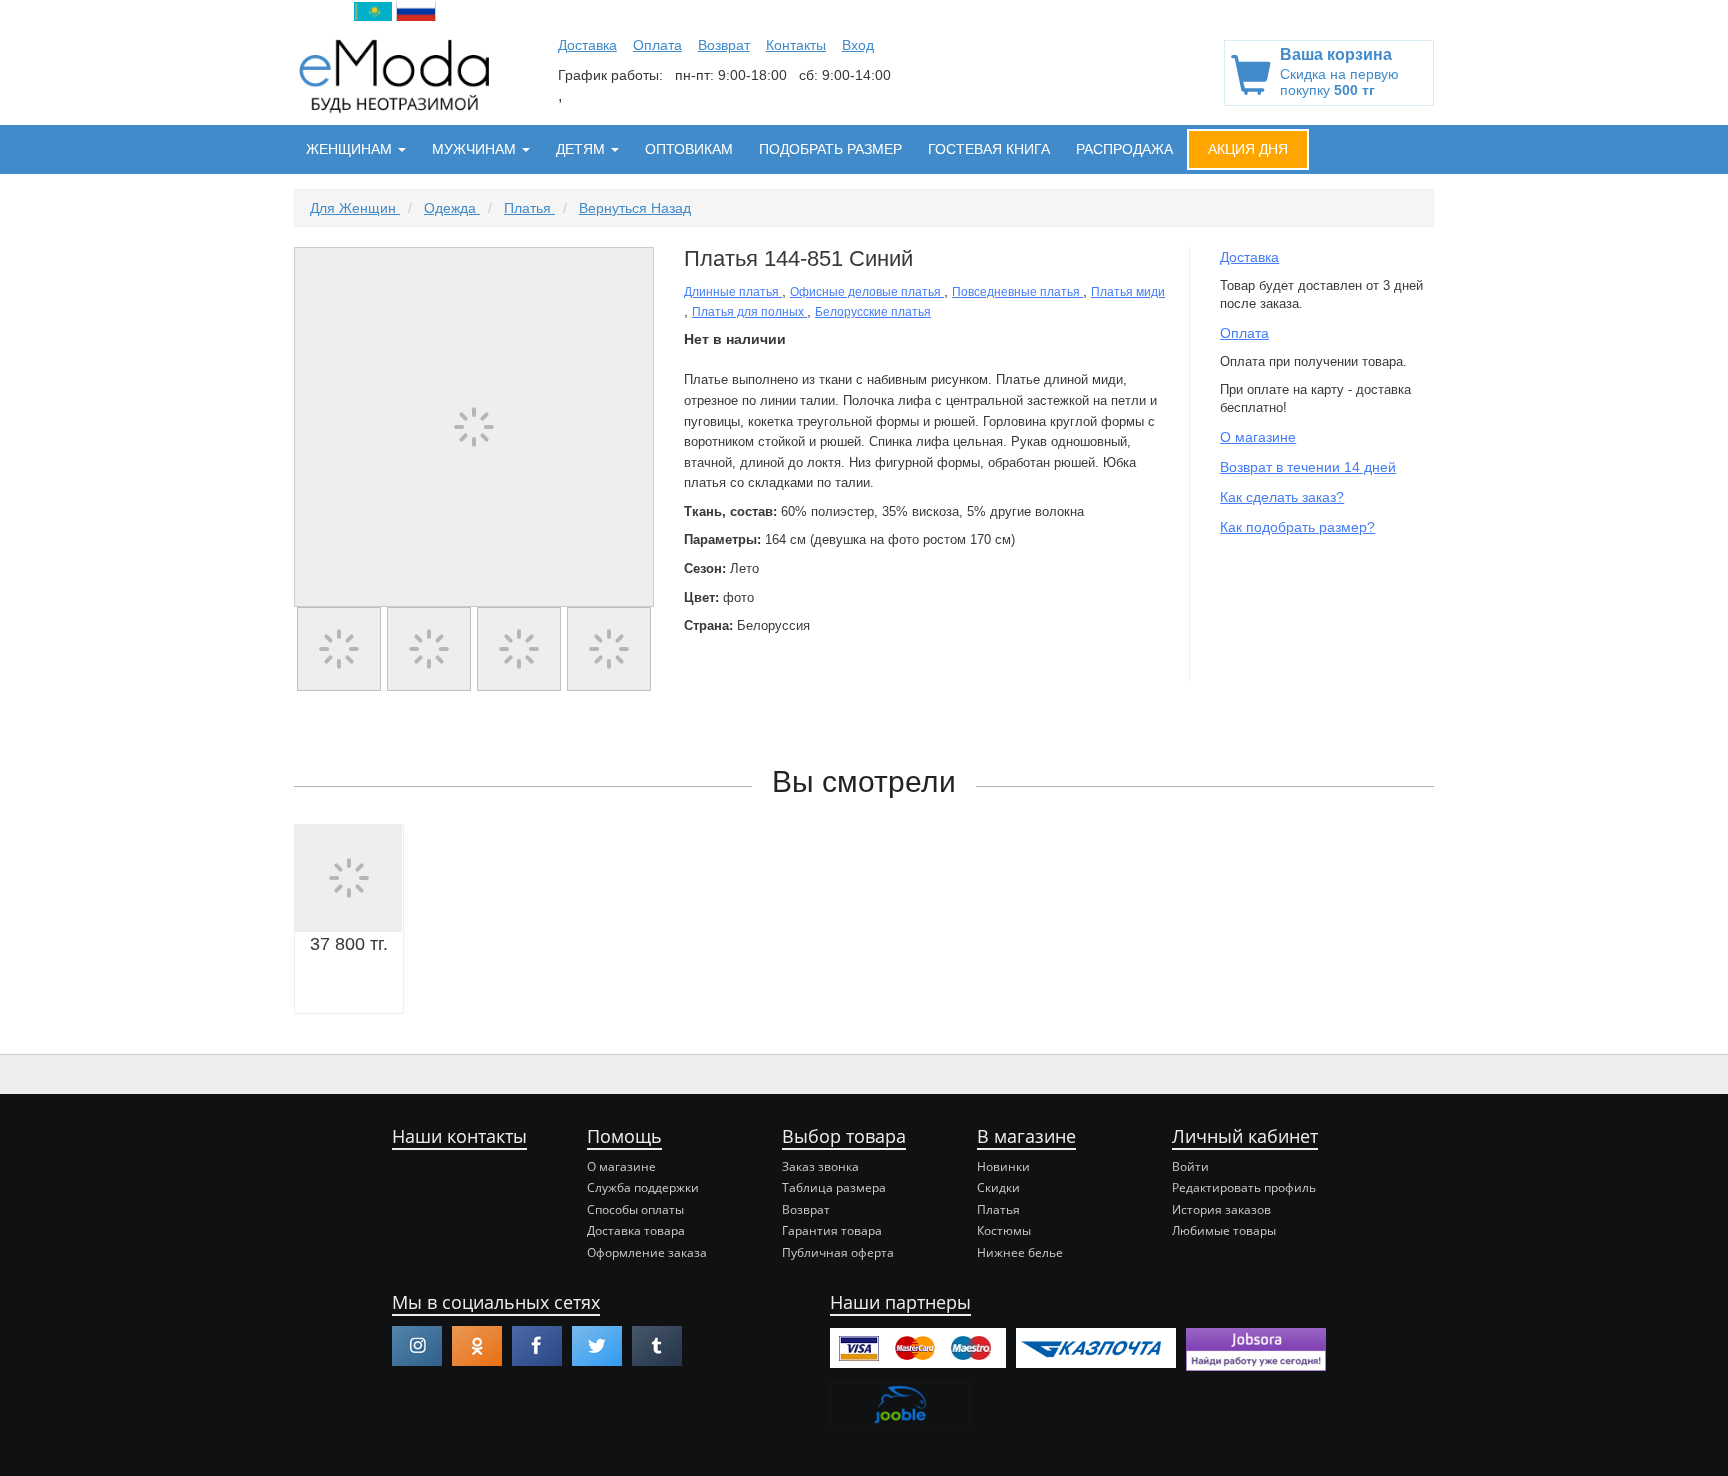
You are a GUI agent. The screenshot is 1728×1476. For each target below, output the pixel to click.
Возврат (724, 45)
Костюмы (1004, 1230)
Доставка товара (636, 1230)
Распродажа (1124, 149)
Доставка (587, 45)
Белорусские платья (873, 312)
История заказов (1221, 1209)
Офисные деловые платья (867, 292)
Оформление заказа (647, 1252)
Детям (582, 149)
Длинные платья (733, 292)
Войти (1190, 1166)
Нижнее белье (1020, 1252)
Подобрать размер (830, 149)
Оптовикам (689, 149)
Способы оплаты (635, 1209)
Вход (858, 45)
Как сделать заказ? (1282, 497)
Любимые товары (1224, 1230)
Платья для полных (749, 312)
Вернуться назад (635, 208)
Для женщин (355, 208)
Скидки (998, 1187)
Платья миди (1128, 292)
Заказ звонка (820, 1166)
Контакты (796, 45)
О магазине (1258, 437)
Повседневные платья (1017, 292)
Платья (529, 208)
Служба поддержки (643, 1187)
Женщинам (351, 149)
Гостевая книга (989, 149)
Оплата (657, 45)
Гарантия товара (832, 1230)
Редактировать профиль (1244, 1187)
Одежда (452, 208)
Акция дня (1248, 149)
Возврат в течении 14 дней (1308, 467)
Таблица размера (834, 1187)
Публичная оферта (838, 1252)
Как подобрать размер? (1297, 527)
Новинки (1003, 1166)
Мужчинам (476, 149)
